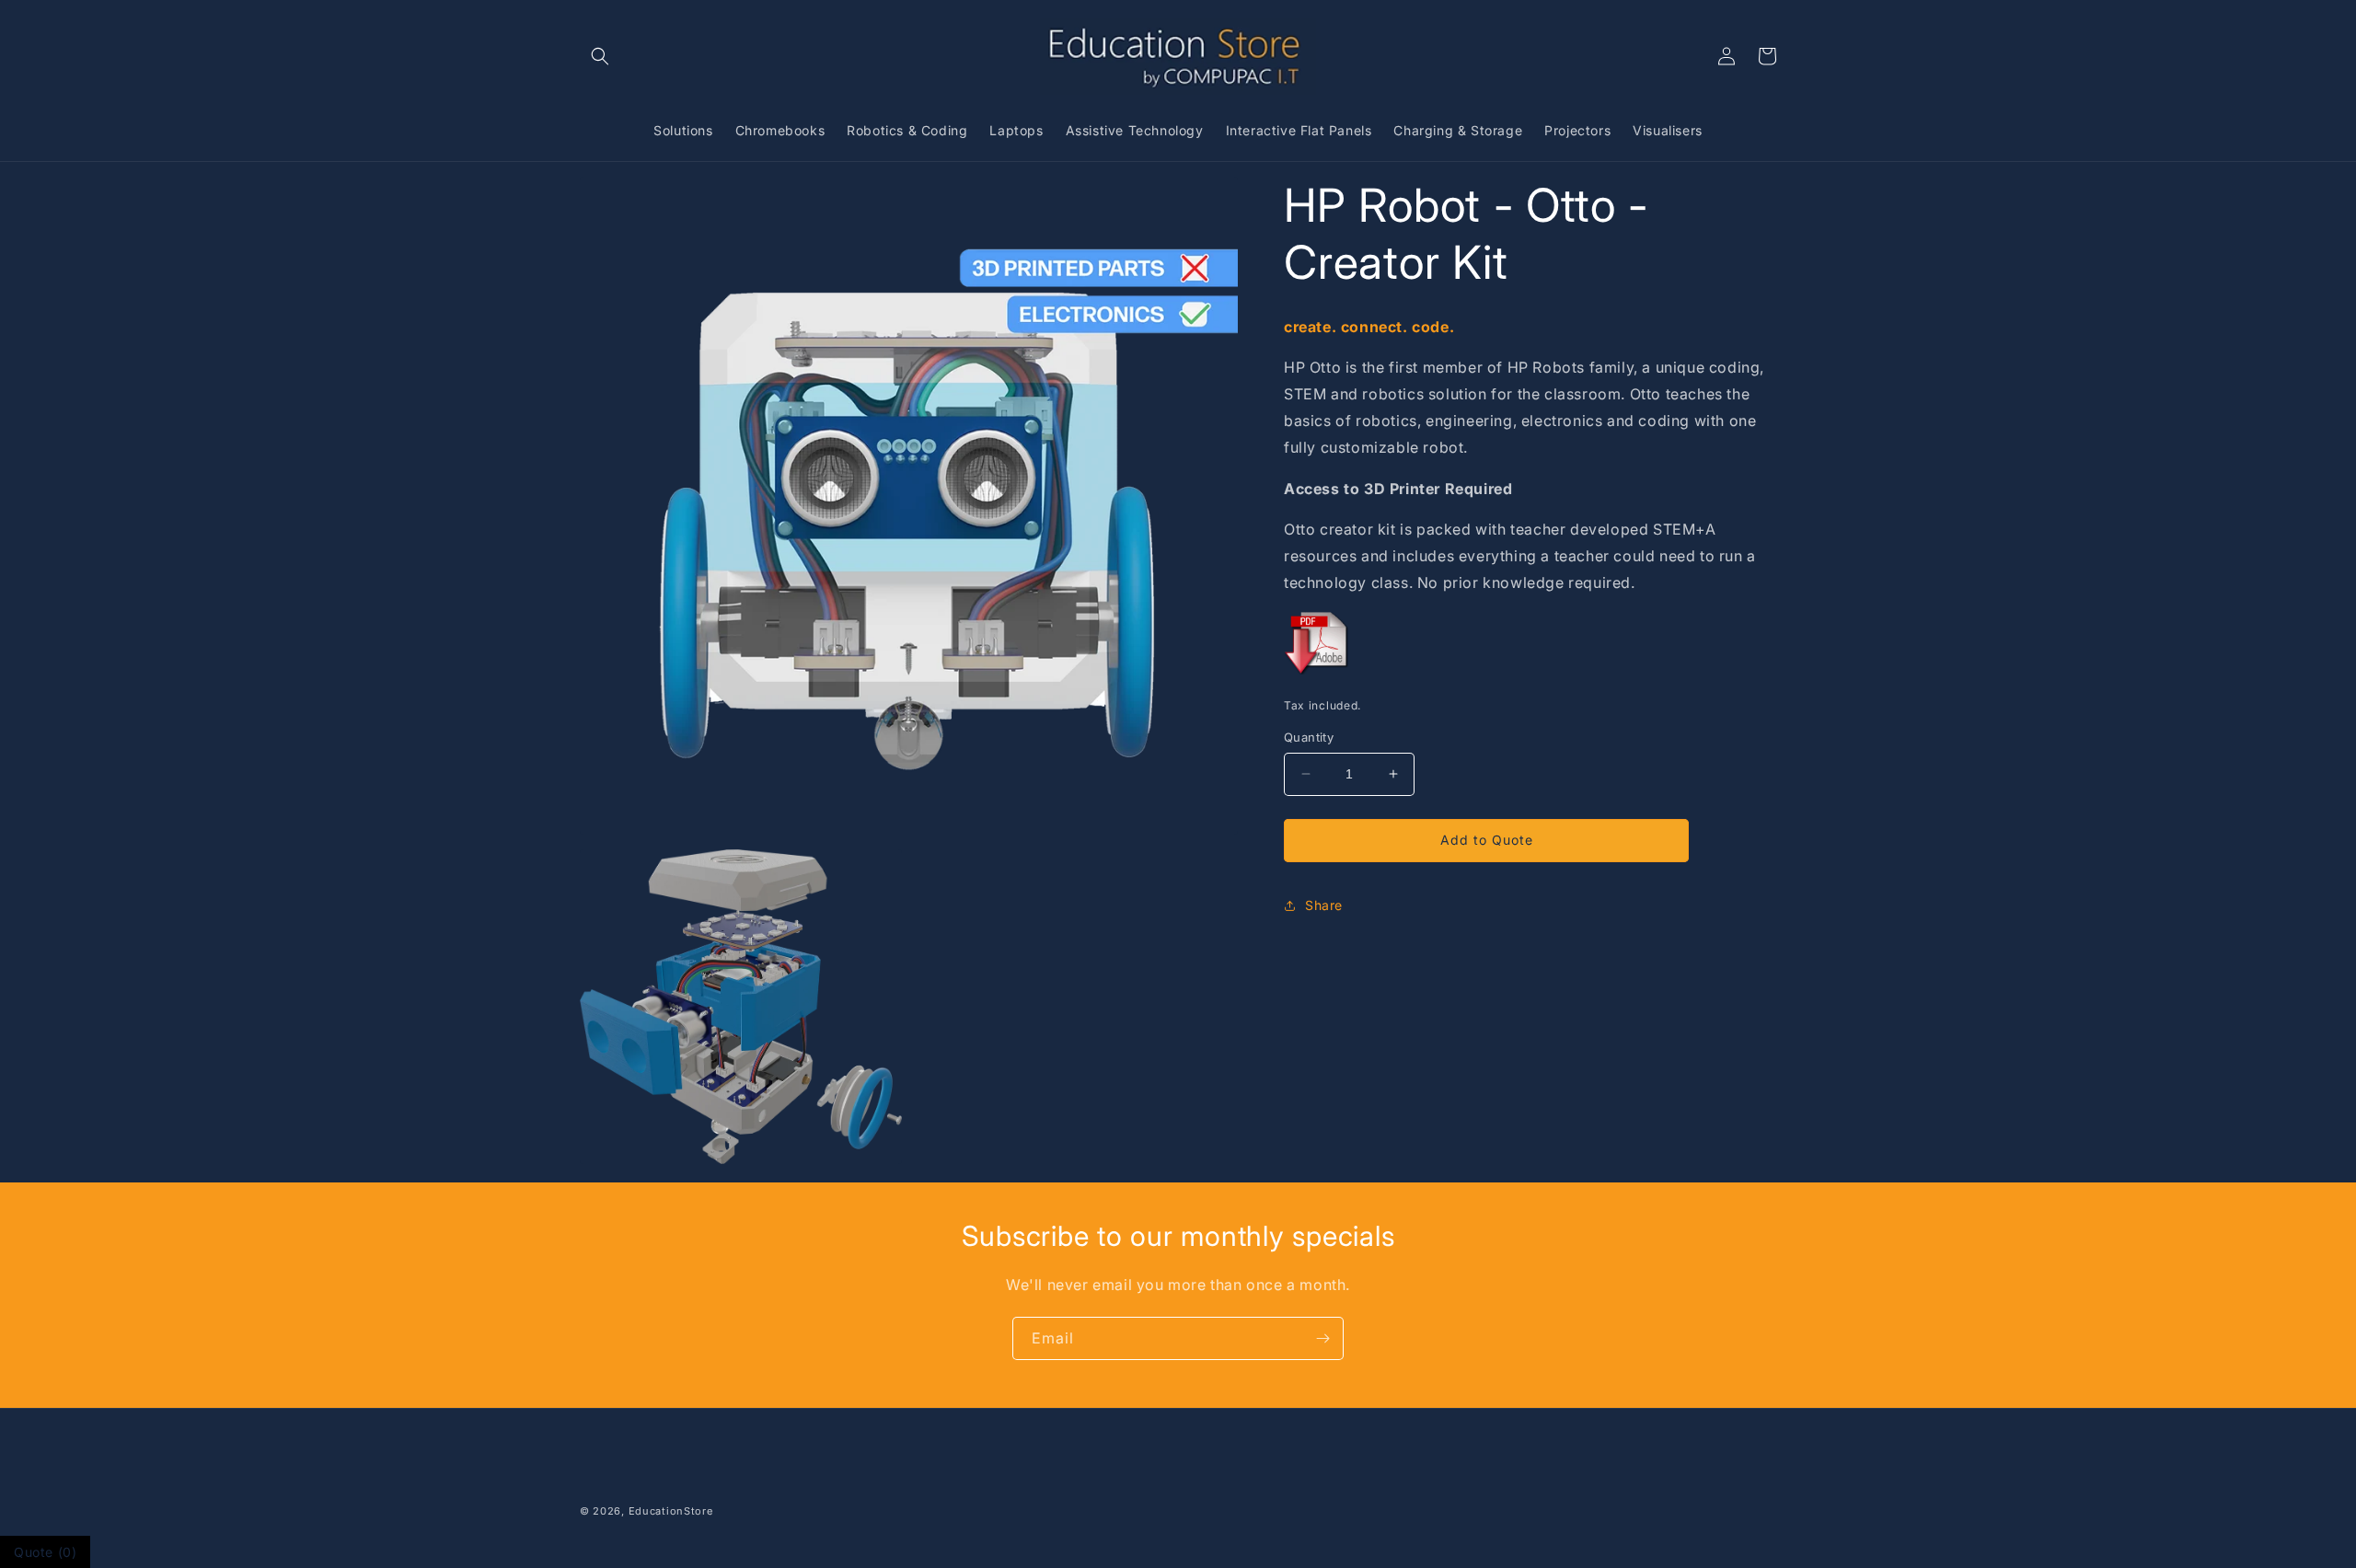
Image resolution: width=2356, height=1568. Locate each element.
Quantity (1309, 737)
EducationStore (671, 1511)
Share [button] (1324, 905)
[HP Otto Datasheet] (1318, 673)
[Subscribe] (1322, 1338)
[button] (600, 56)
